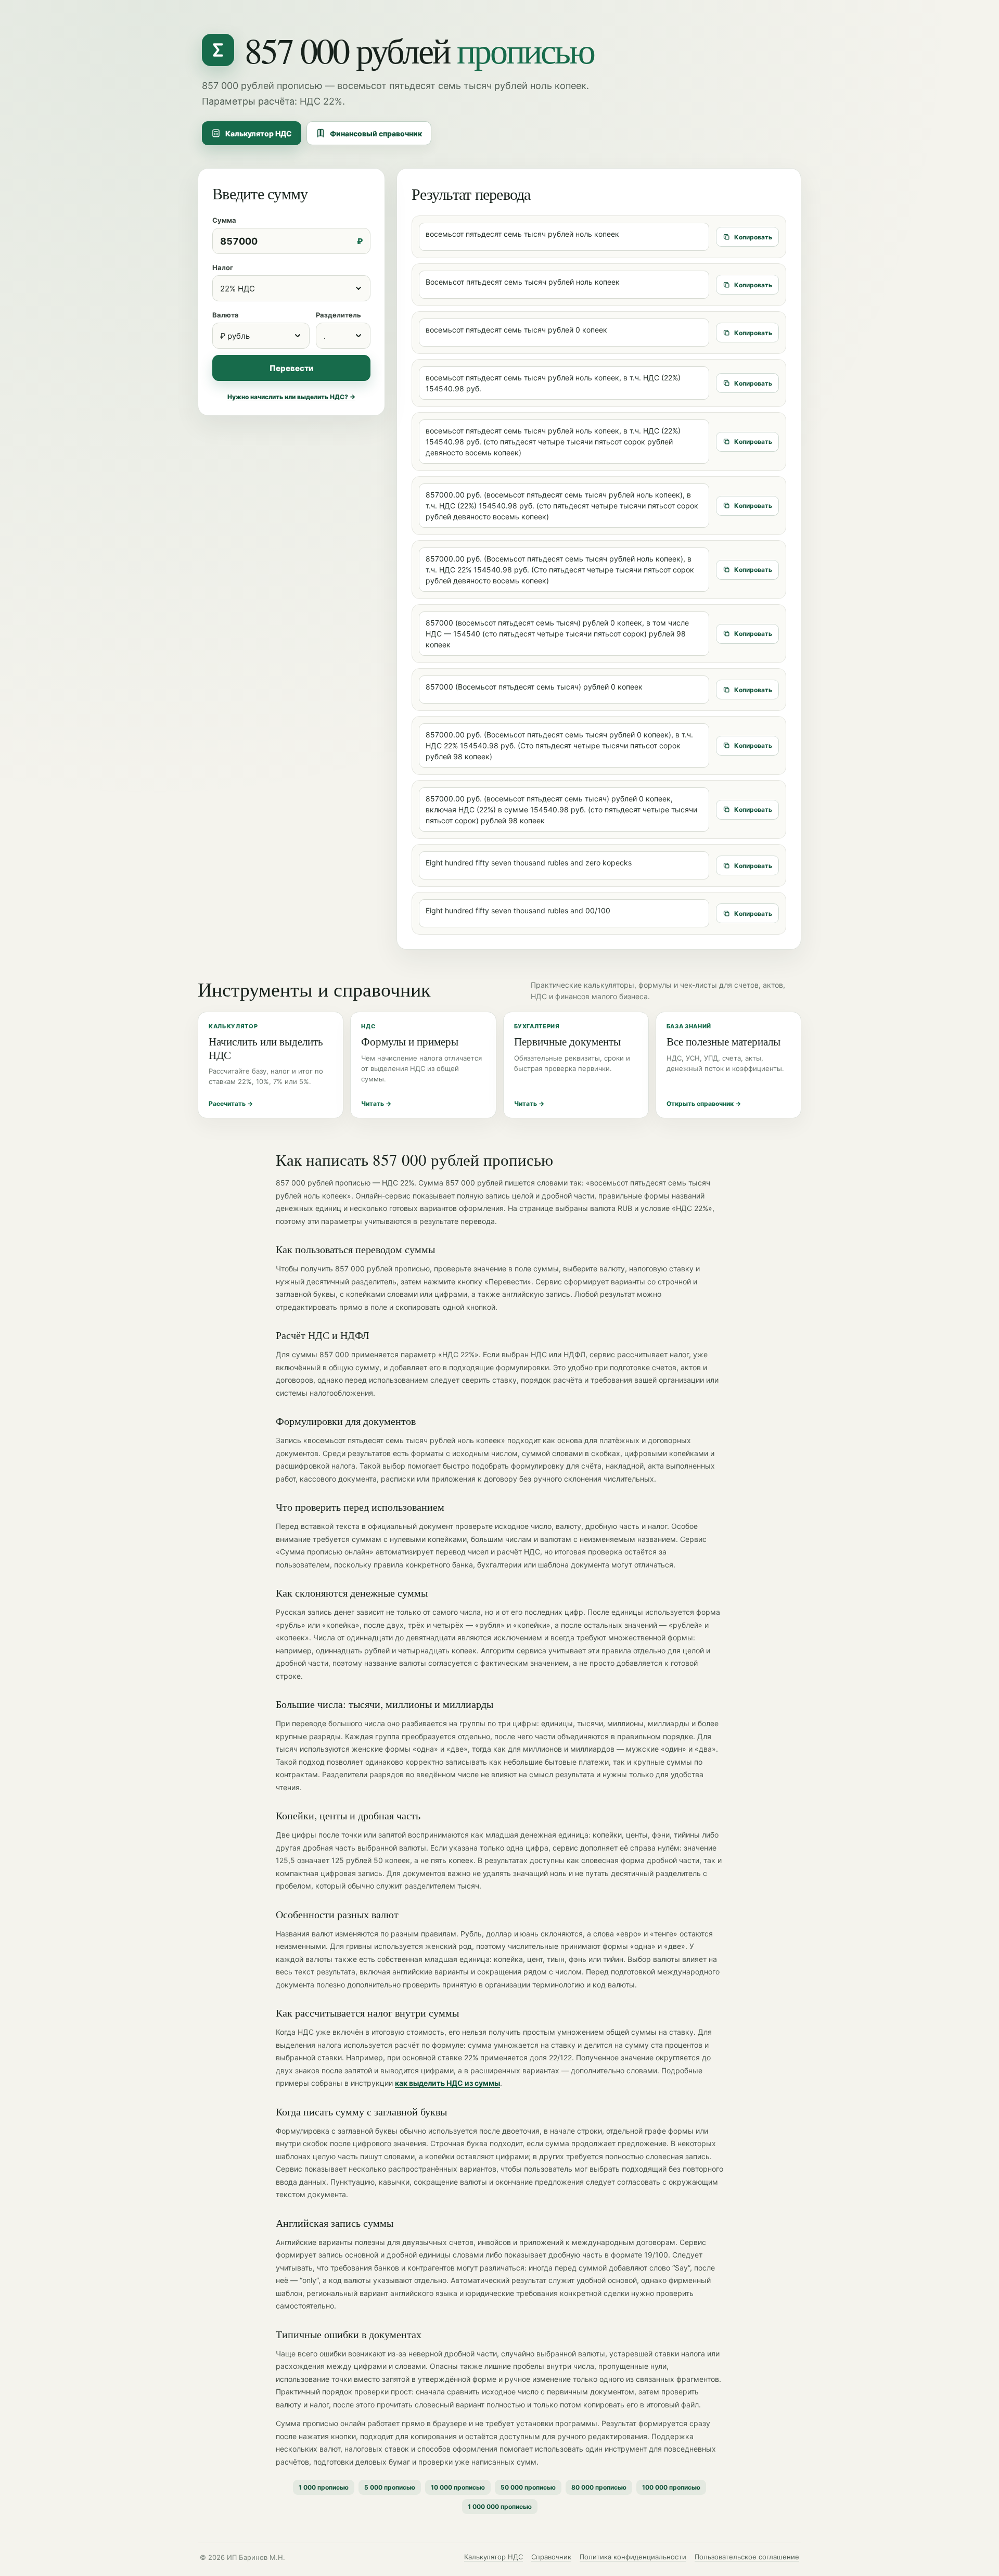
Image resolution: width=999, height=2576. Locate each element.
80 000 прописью (599, 2487)
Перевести (291, 368)
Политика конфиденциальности (633, 2557)
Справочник (551, 2557)
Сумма (224, 220)
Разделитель (338, 315)
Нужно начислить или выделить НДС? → (291, 397)
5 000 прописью (390, 2487)
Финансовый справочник (376, 133)
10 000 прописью (458, 2487)
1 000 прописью (324, 2487)
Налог (223, 267)
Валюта (226, 315)
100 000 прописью (671, 2487)
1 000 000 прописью (500, 2507)
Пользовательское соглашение (747, 2557)
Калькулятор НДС (259, 133)
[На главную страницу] (218, 50)
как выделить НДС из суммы (447, 2083)
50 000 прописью (528, 2487)
